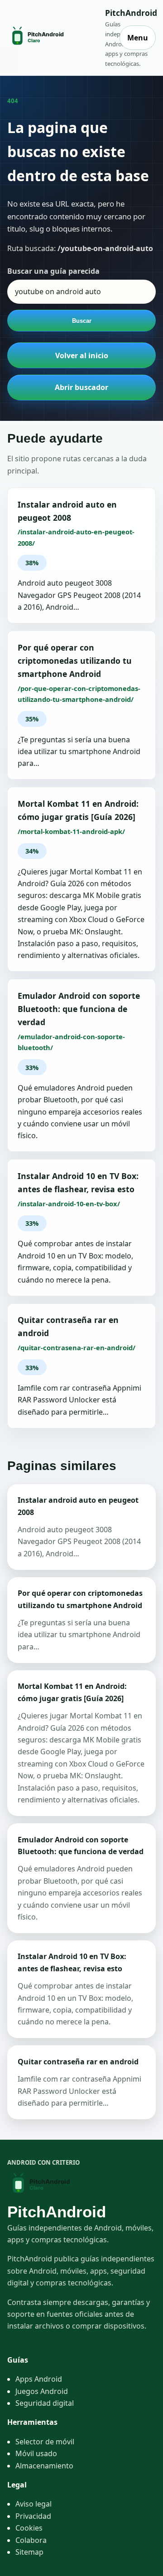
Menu (138, 38)
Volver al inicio (82, 355)
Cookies (29, 2528)
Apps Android (39, 2379)
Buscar (82, 321)
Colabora (31, 2540)
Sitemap (29, 2552)
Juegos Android (42, 2391)
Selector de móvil (45, 2442)
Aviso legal (34, 2504)
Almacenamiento (44, 2466)
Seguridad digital (45, 2403)
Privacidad (33, 2516)
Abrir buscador (81, 387)
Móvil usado (36, 2453)
